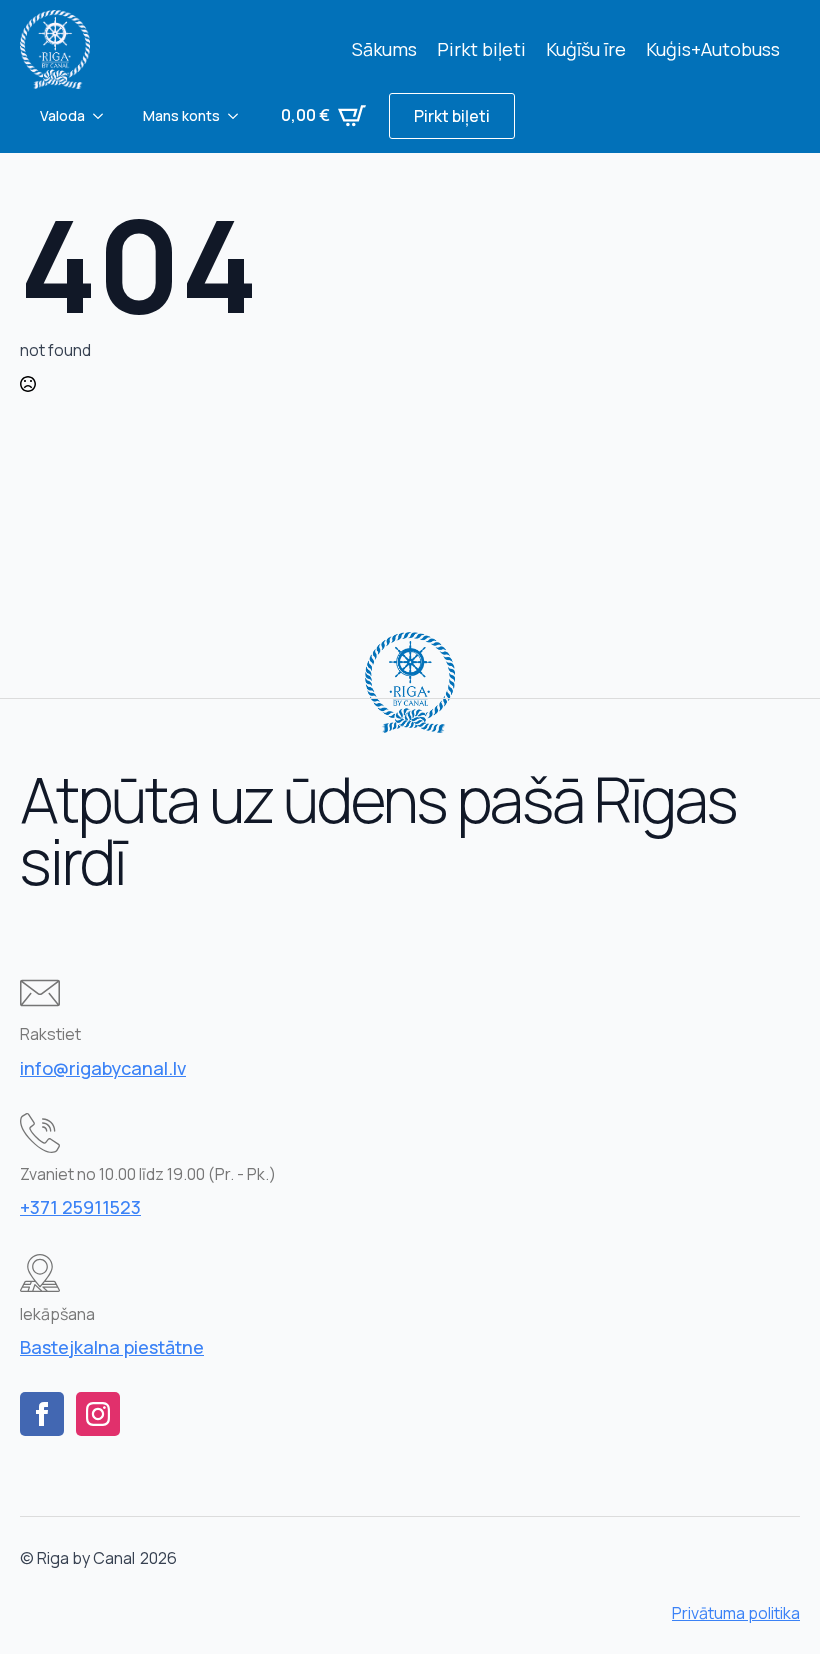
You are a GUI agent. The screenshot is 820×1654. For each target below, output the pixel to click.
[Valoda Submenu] (104, 116)
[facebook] (42, 1414)
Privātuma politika (736, 1613)
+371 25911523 (80, 1207)
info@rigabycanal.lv (103, 1068)
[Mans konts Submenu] (239, 116)
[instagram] (98, 1414)
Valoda (62, 115)
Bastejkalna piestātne (112, 1347)
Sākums (384, 49)
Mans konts (181, 115)
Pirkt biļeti (481, 49)
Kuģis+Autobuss (713, 49)
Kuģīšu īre (586, 49)
